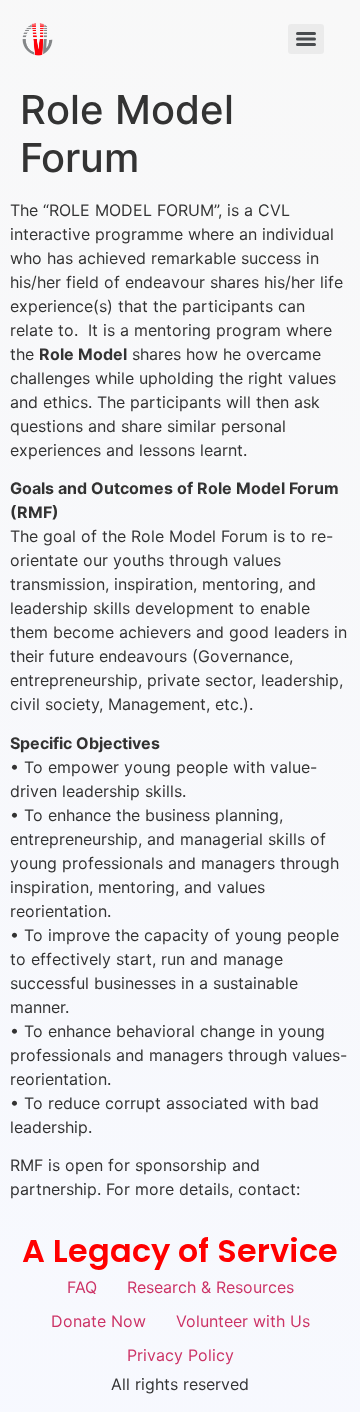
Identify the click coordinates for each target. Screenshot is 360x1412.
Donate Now (98, 1321)
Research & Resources (210, 1287)
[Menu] (306, 39)
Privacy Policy (180, 1355)
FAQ (82, 1287)
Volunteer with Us (243, 1321)
